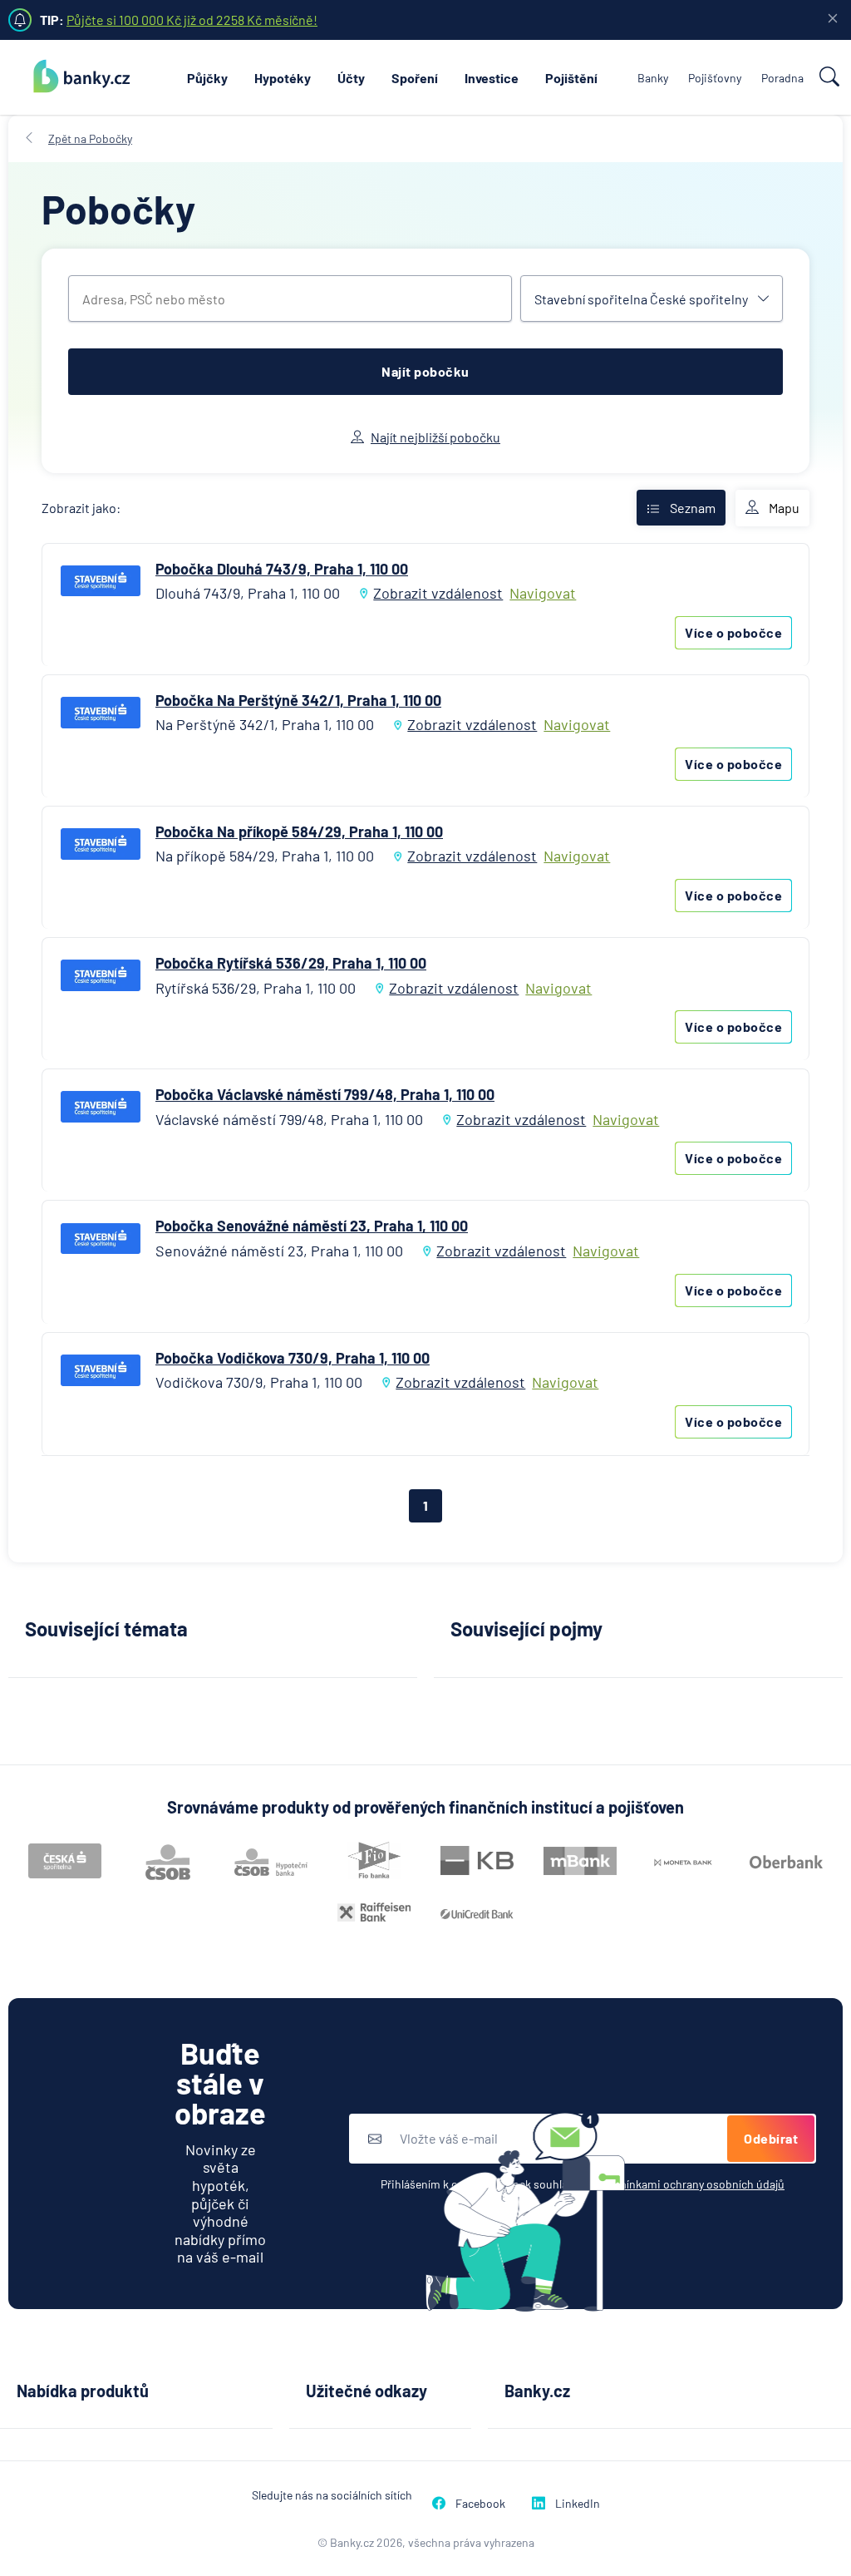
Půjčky (207, 78)
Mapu (784, 508)
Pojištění (571, 78)
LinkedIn (578, 2503)
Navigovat (543, 593)
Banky (653, 78)
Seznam (693, 508)
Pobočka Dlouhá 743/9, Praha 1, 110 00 (282, 569)
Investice (492, 78)
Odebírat (771, 2138)
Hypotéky (283, 78)
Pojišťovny (715, 78)
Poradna (782, 78)
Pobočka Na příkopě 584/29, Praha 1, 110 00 (299, 832)
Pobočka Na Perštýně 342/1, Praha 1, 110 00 (298, 700)
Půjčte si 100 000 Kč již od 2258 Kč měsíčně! (192, 20)
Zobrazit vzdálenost (438, 593)
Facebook (480, 2503)
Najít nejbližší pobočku (435, 437)
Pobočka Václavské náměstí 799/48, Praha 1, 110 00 (325, 1094)
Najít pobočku (425, 371)
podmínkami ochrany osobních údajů (691, 2184)
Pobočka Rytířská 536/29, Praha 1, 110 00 (291, 963)
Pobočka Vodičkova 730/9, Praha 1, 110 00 (293, 1358)
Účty (351, 78)
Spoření (415, 78)
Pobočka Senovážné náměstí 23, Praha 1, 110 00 (312, 1226)
